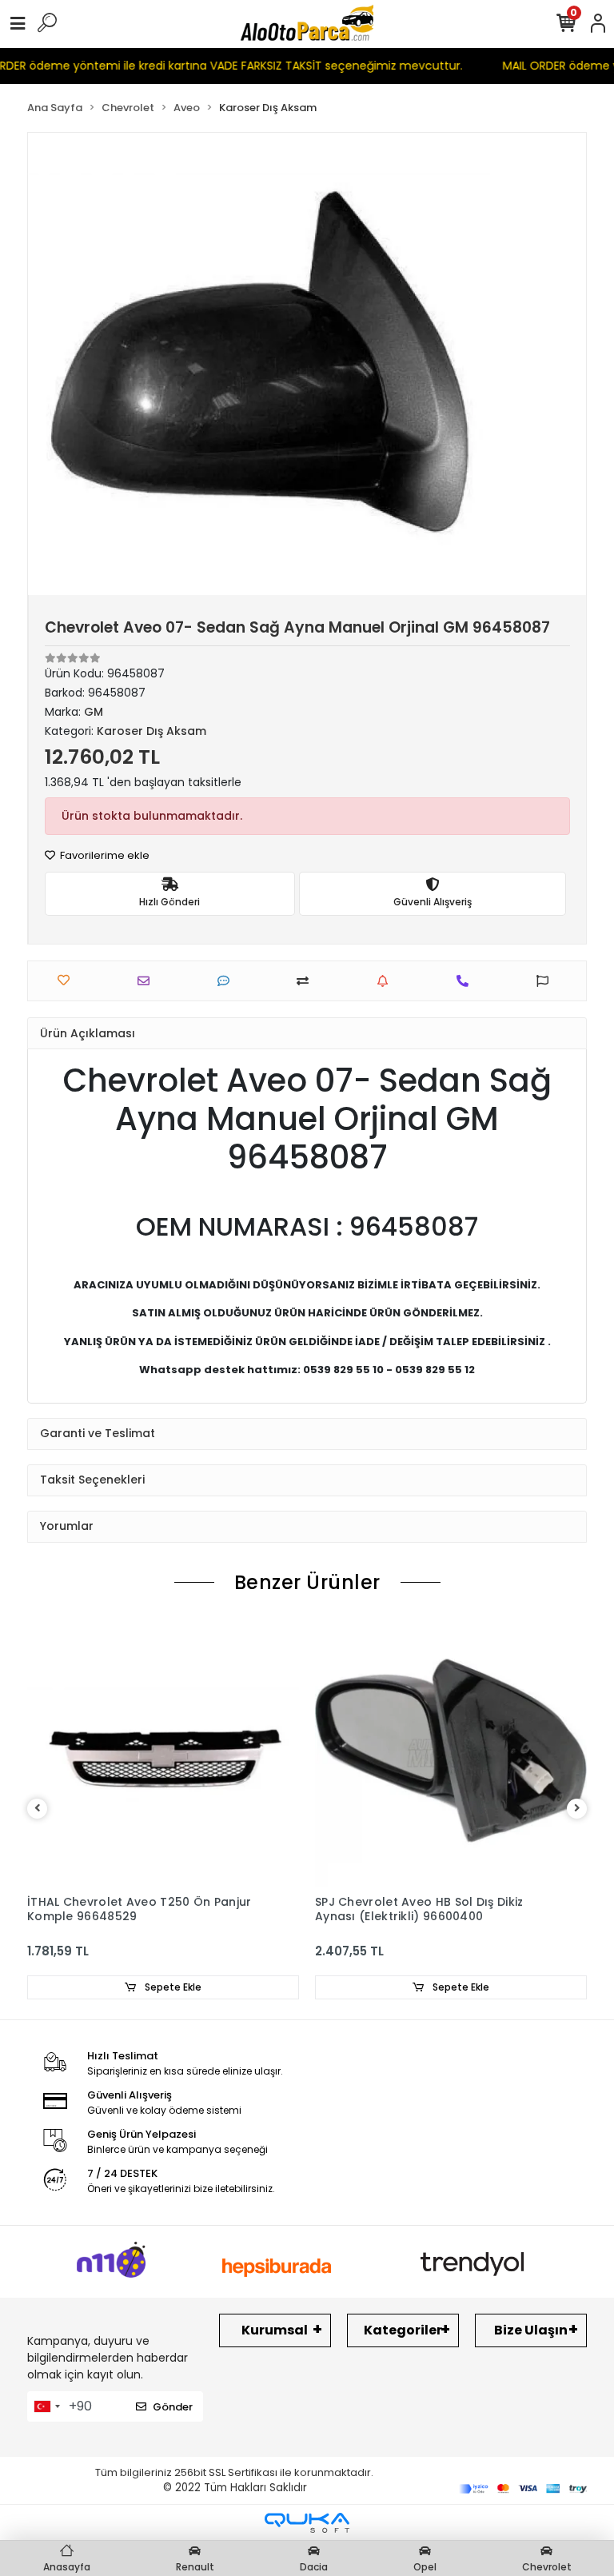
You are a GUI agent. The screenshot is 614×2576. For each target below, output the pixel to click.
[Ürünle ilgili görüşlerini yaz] (227, 981)
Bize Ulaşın (531, 2330)
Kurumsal (275, 2330)
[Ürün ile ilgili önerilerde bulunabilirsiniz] (546, 981)
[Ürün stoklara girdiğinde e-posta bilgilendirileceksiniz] (387, 981)
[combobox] (46, 2406)
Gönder (173, 2407)
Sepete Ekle (172, 1987)
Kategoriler (403, 2330)
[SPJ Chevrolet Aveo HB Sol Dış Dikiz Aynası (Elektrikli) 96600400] (451, 1751)
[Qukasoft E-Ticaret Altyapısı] (307, 2523)
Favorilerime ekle (104, 855)
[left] (38, 1809)
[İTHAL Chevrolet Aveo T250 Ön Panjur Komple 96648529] (163, 1751)
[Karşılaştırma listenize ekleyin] (307, 981)
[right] (577, 1809)
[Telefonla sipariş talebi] (466, 981)
